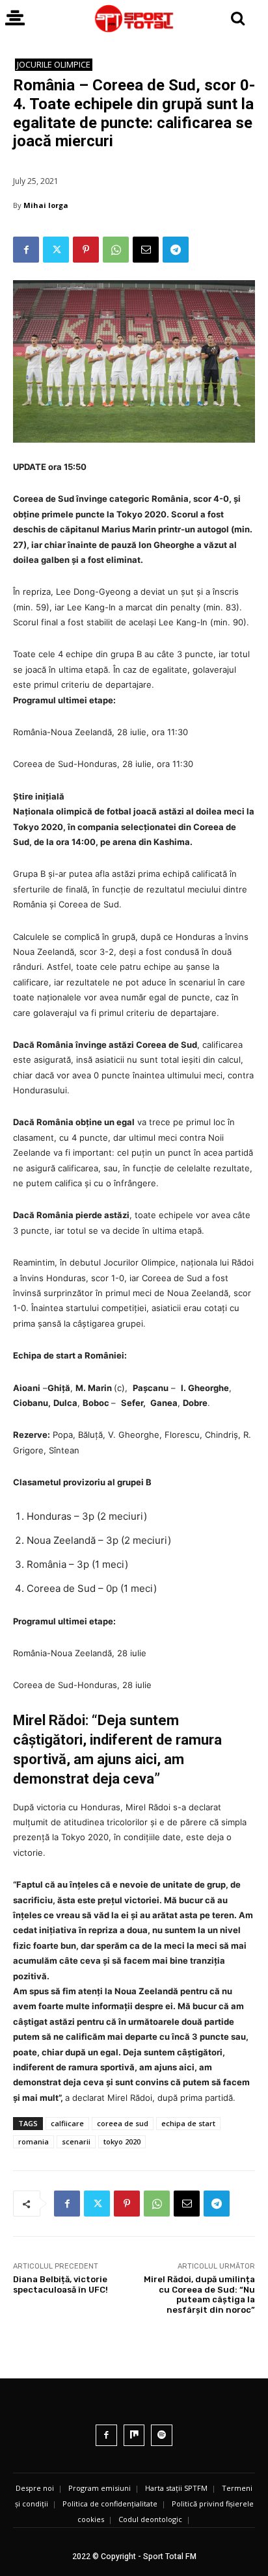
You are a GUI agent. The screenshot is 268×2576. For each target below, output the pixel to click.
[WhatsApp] (116, 250)
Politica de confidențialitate (110, 2504)
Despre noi (35, 2488)
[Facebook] (26, 250)
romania (33, 2141)
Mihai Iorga (46, 205)
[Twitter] (56, 250)
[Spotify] (162, 2435)
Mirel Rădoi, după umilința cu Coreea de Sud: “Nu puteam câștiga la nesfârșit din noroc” (199, 2295)
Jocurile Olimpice (54, 64)
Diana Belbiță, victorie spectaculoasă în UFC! (60, 2284)
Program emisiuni (100, 2488)
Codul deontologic (150, 2519)
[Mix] (134, 2435)
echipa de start (188, 2123)
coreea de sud (123, 2123)
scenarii (76, 2141)
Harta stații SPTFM (176, 2488)
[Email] (146, 250)
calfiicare (67, 2123)
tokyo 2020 (122, 2141)
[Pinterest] (86, 250)
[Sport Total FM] (134, 19)
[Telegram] (176, 250)
